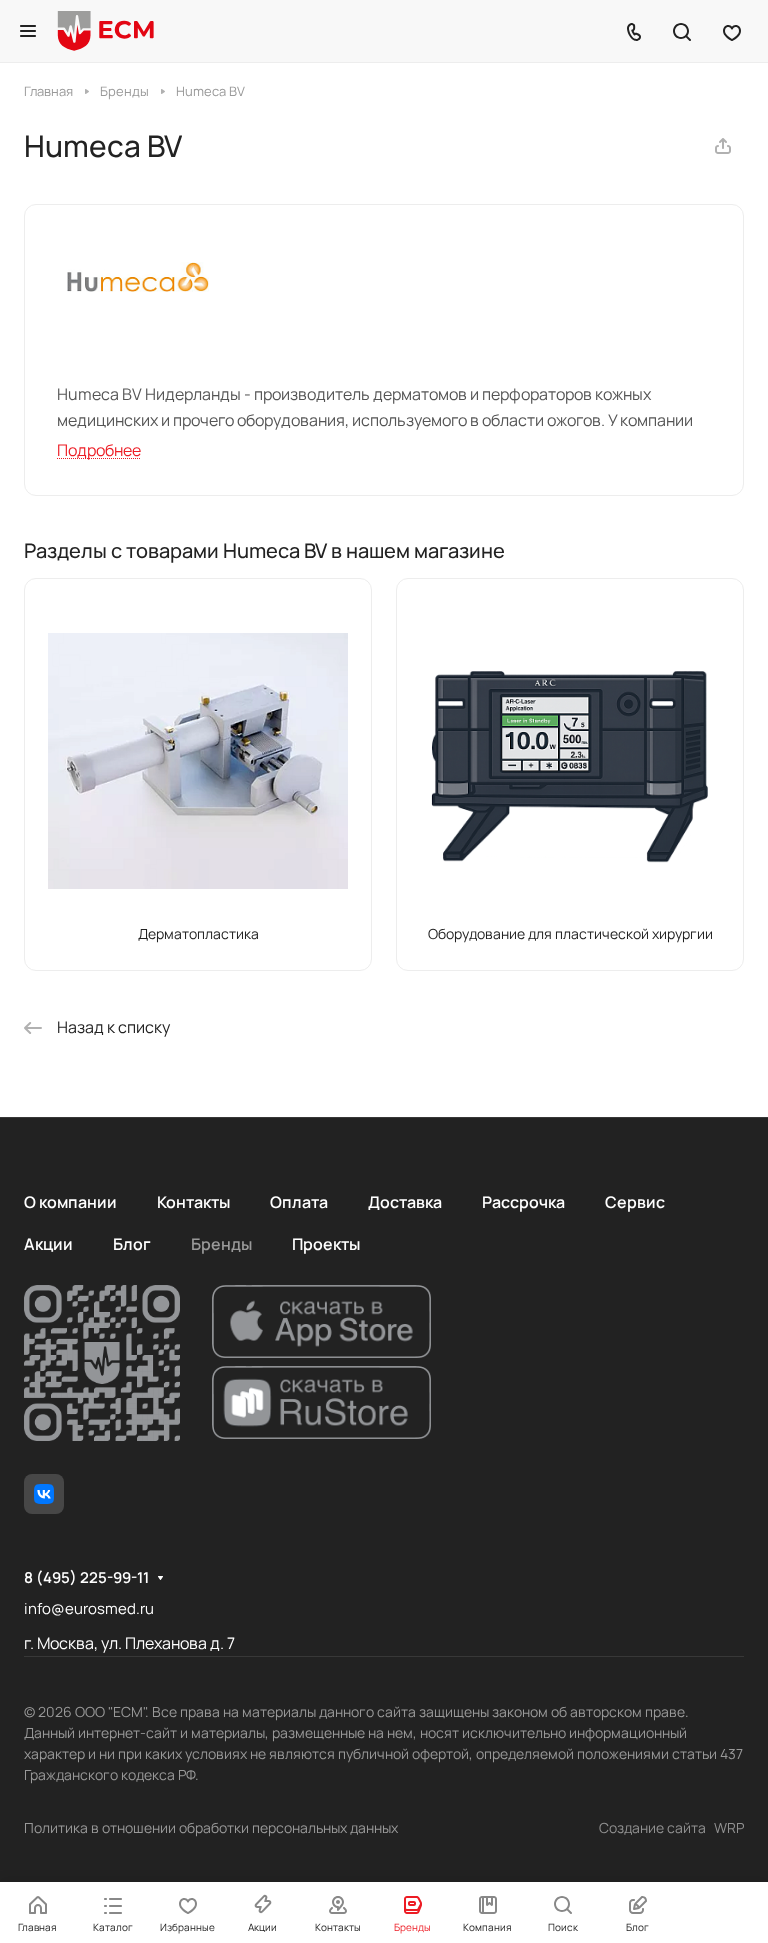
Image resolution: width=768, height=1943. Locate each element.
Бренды (221, 1244)
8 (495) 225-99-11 (86, 1578)
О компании (70, 1202)
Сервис (635, 1202)
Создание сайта (652, 1827)
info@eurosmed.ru (89, 1608)
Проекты (326, 1244)
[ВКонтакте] (44, 1494)
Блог (132, 1244)
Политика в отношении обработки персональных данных (211, 1827)
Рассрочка (523, 1202)
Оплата (299, 1202)
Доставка (405, 1202)
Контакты (193, 1202)
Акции (48, 1244)
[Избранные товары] (732, 31)
